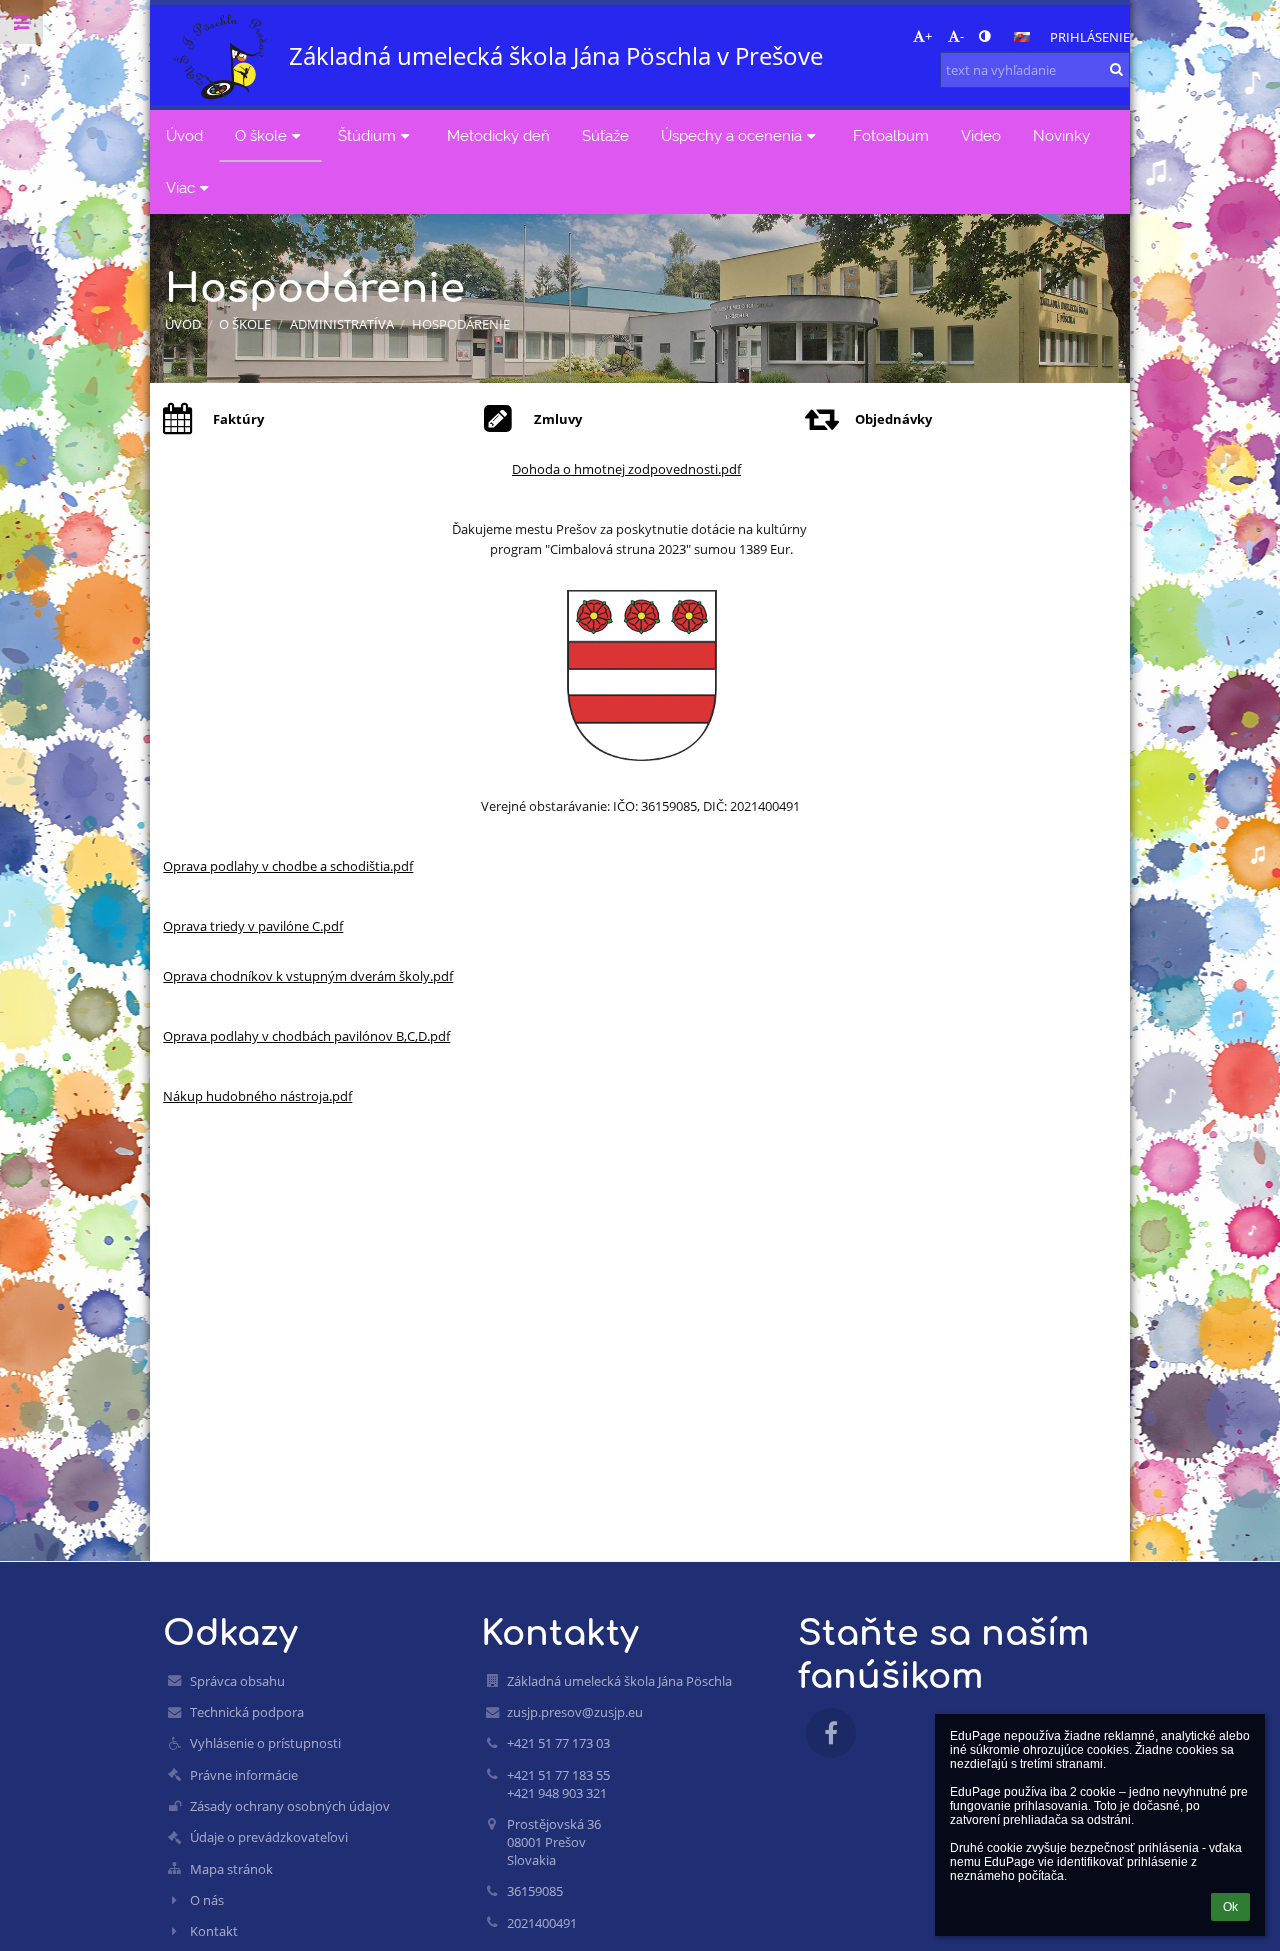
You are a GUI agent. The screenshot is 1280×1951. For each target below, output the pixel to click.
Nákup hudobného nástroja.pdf (257, 1096)
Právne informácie (244, 1775)
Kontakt (214, 1931)
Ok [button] (1230, 1907)
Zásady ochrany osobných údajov (290, 1806)
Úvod (183, 324)
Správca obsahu (237, 1681)
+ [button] (928, 36)
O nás (207, 1900)
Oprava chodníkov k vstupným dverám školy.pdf (308, 976)
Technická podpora (247, 1712)
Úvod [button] (184, 135)
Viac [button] (180, 187)
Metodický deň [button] (498, 135)
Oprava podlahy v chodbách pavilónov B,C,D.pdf (306, 1036)
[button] (984, 36)
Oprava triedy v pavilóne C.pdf (253, 926)
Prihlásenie (1090, 37)
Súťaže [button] (605, 135)
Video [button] (981, 135)
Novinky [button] (1061, 135)
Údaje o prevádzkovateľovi (269, 1837)
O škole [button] (261, 135)
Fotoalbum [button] (891, 135)
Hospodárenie (461, 324)
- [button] (962, 36)
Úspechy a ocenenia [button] (731, 135)
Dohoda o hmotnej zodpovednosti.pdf (626, 469)
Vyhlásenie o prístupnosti (265, 1743)
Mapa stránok (231, 1869)
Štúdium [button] (367, 135)
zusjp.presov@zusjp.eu (575, 1712)
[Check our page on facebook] (831, 1733)
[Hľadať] (1116, 69)
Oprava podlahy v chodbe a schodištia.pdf (288, 866)
